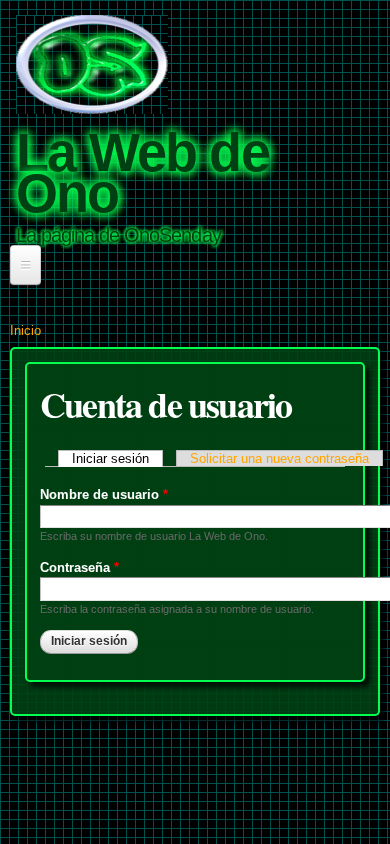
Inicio (25, 330)
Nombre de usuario (104, 494)
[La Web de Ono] (92, 104)
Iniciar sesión (117, 458)
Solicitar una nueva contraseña (279, 458)
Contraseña (79, 567)
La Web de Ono (142, 172)
